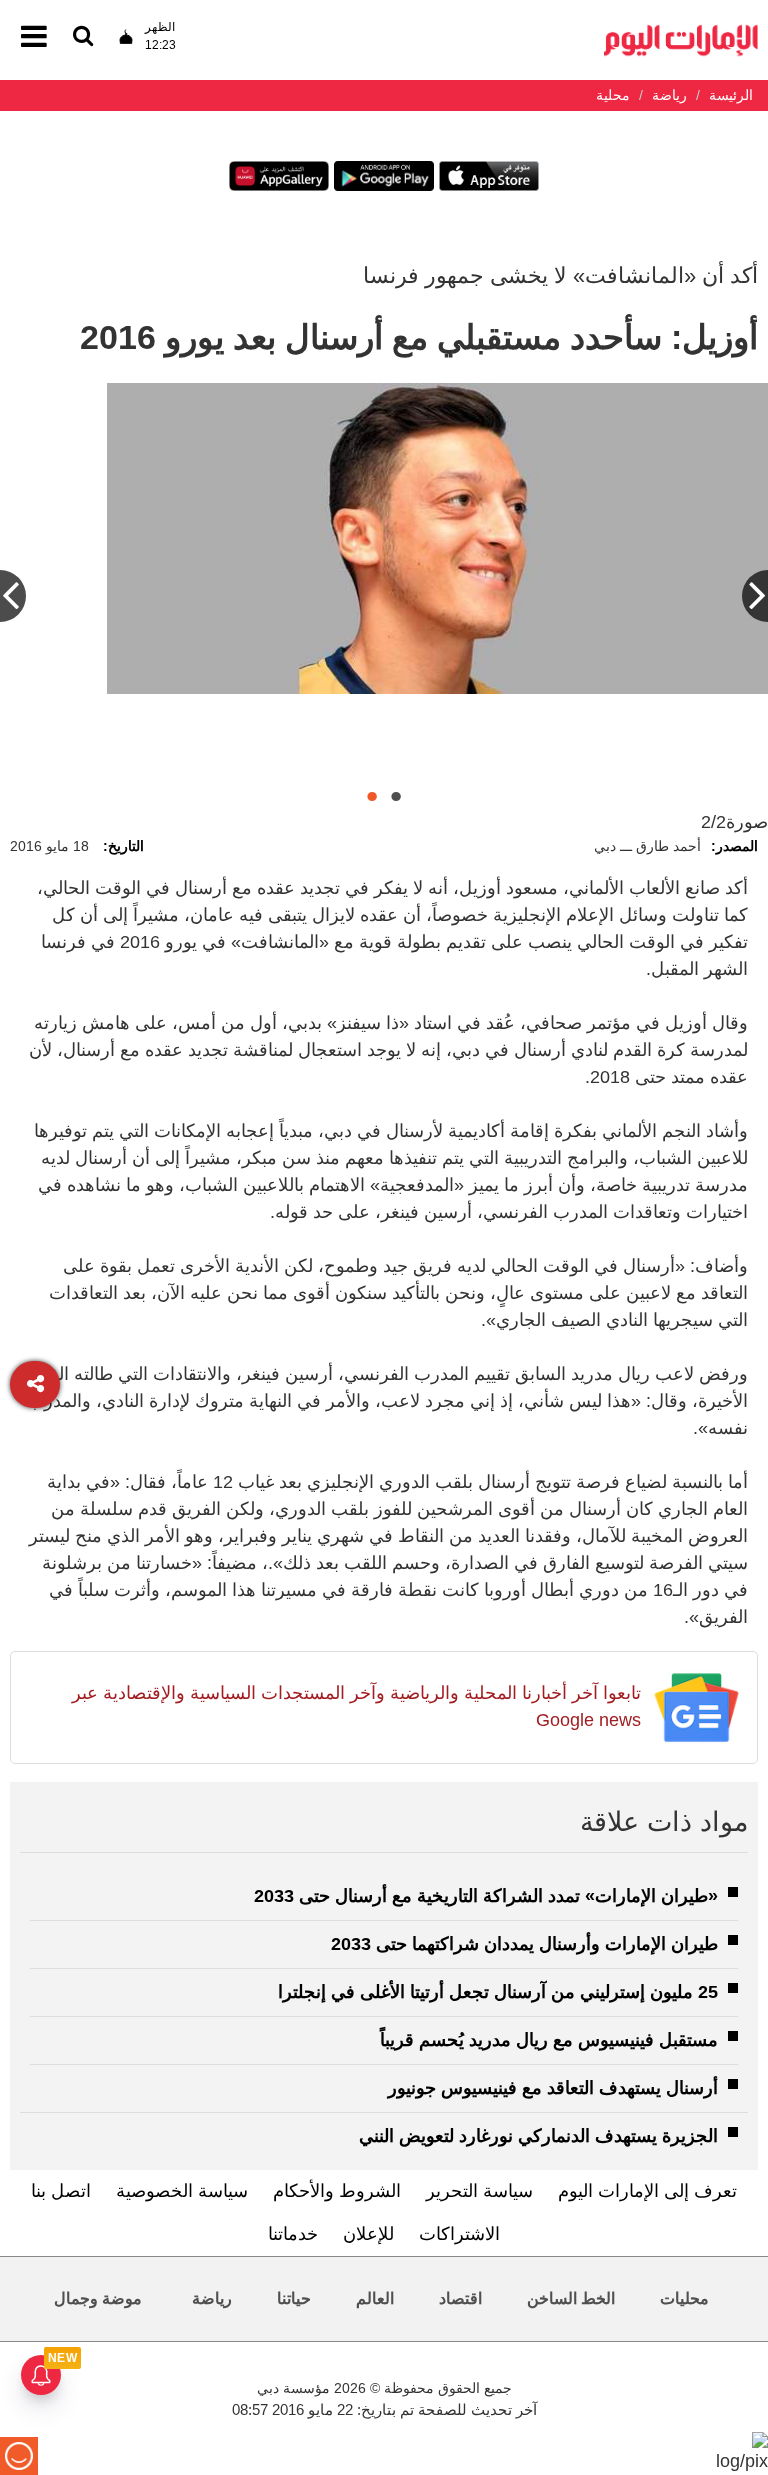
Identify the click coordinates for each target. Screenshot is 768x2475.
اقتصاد (460, 2298)
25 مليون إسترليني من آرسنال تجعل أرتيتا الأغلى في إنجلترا (498, 1992)
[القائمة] (83, 37)
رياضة (212, 2298)
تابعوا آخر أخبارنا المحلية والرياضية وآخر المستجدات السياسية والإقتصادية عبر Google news (356, 1706)
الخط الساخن (571, 2298)
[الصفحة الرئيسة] (681, 30)
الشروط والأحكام (337, 2191)
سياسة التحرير (479, 2191)
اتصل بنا (61, 2191)
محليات (684, 2298)
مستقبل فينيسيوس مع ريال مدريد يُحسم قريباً (549, 2040)
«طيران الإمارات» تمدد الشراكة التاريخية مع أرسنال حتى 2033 (486, 1896)
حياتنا (294, 2298)
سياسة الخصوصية (182, 2191)
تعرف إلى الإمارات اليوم (647, 2191)
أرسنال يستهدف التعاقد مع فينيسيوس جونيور (553, 2088)
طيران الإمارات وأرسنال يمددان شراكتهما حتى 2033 (524, 1944)
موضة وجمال (98, 2298)
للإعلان (368, 2234)
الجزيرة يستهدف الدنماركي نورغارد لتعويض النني (538, 2136)
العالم (375, 2298)
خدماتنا (293, 2234)
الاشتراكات (459, 2234)
